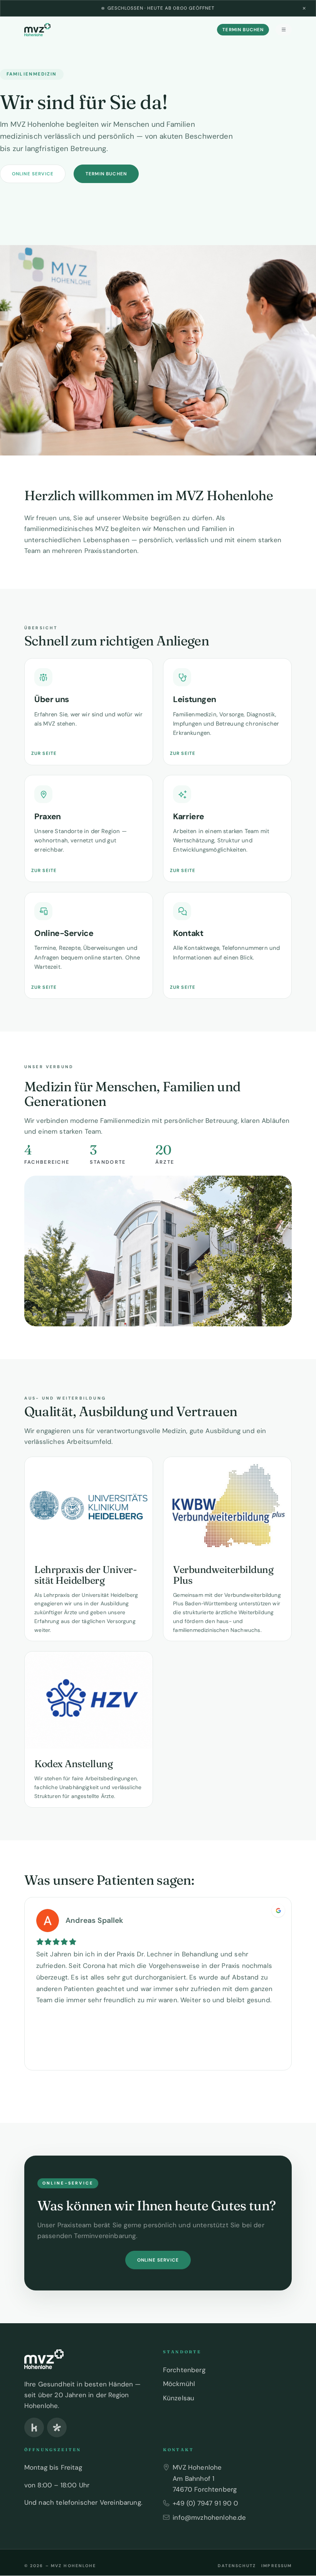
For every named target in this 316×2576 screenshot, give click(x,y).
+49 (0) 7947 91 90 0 (205, 2503)
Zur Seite (44, 753)
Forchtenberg (184, 2370)
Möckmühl (179, 2384)
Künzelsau (179, 2398)
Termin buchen (243, 30)
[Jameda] (57, 2427)
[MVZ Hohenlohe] (37, 30)
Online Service (33, 174)
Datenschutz (237, 2566)
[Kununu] (34, 2427)
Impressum (276, 2566)
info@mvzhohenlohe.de (209, 2517)
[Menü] (284, 30)
